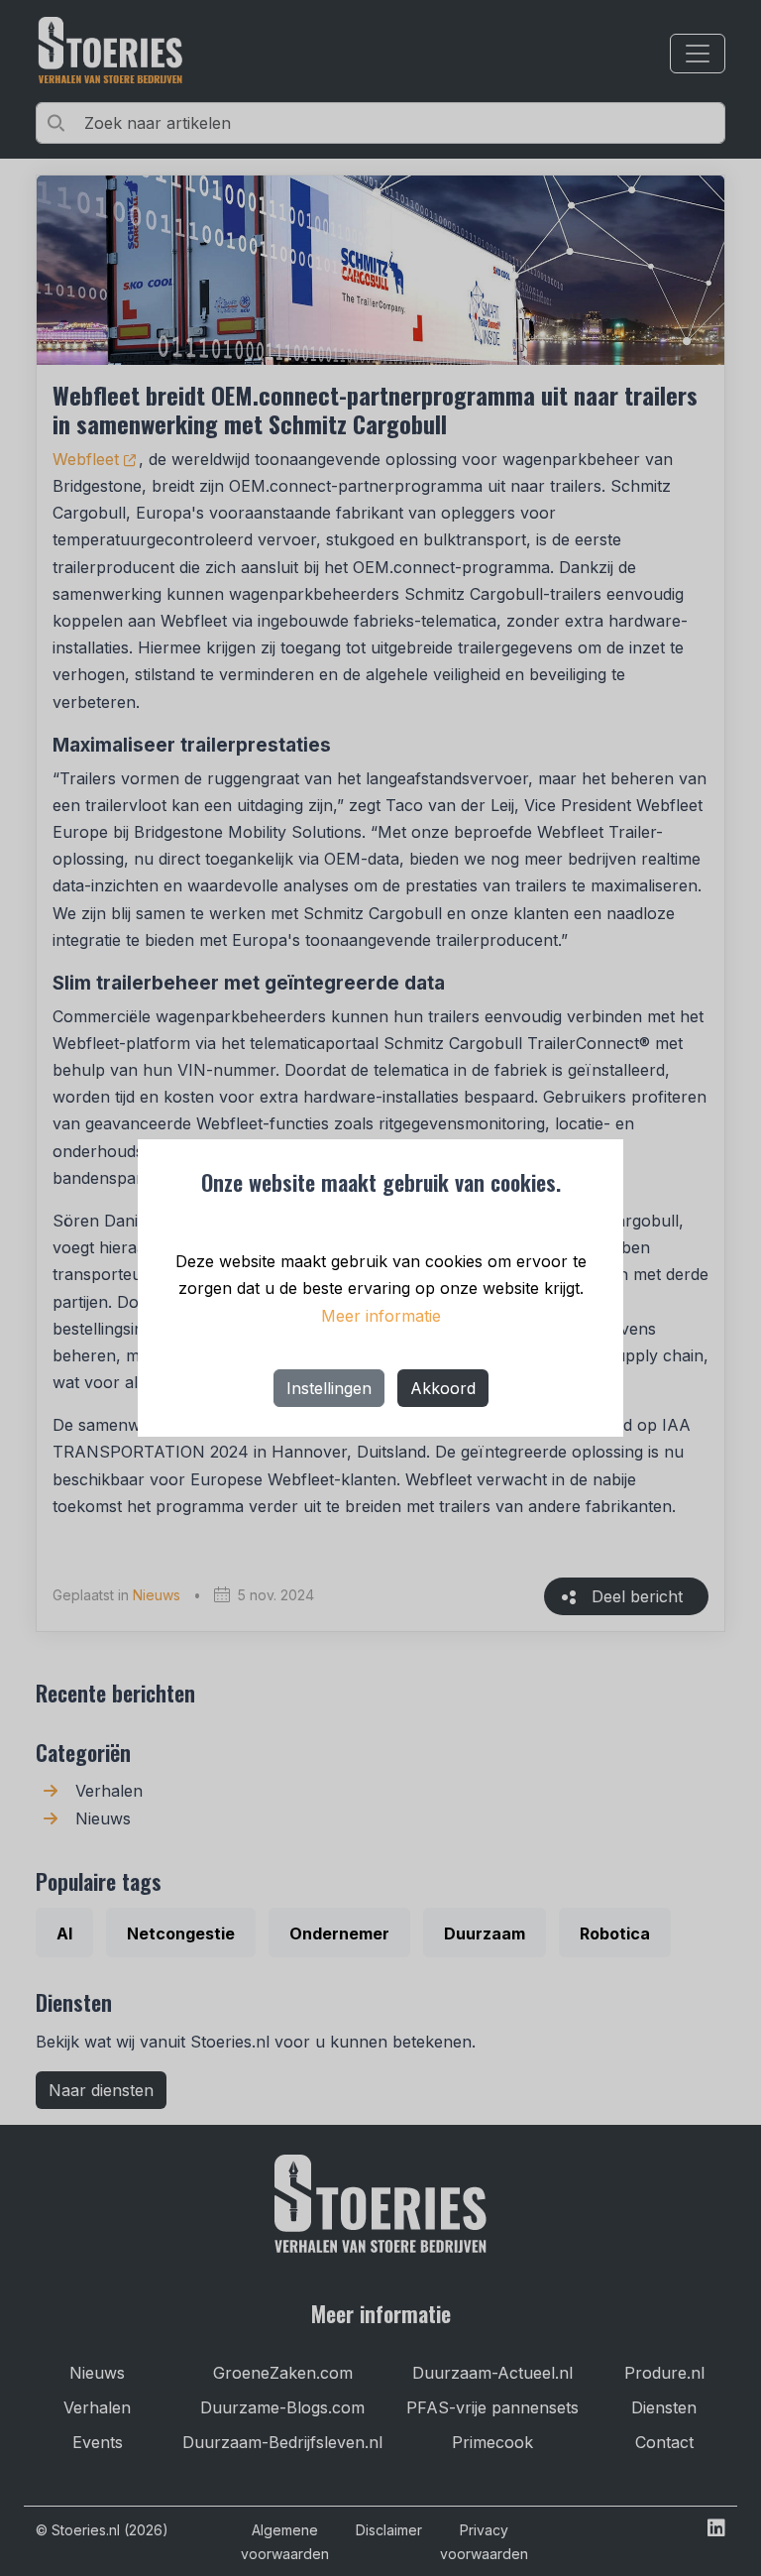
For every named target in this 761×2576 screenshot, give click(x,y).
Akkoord (443, 1388)
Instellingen (329, 1388)
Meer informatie (381, 1316)
